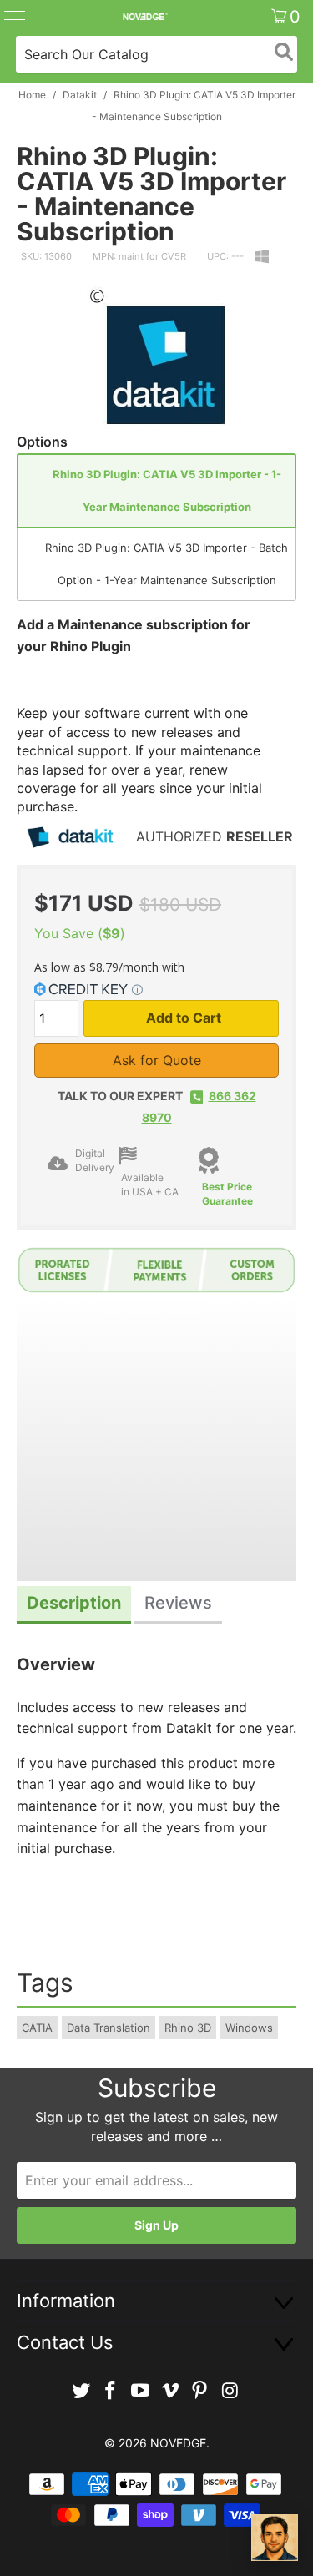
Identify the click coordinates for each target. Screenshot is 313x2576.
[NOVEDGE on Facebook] (111, 2391)
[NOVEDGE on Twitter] (81, 2391)
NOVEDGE (178, 2443)
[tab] (74, 1605)
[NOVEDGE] (144, 17)
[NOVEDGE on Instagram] (230, 2391)
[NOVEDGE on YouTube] (141, 2391)
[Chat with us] (275, 2538)
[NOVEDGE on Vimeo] (171, 2391)
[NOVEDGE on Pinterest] (200, 2391)
